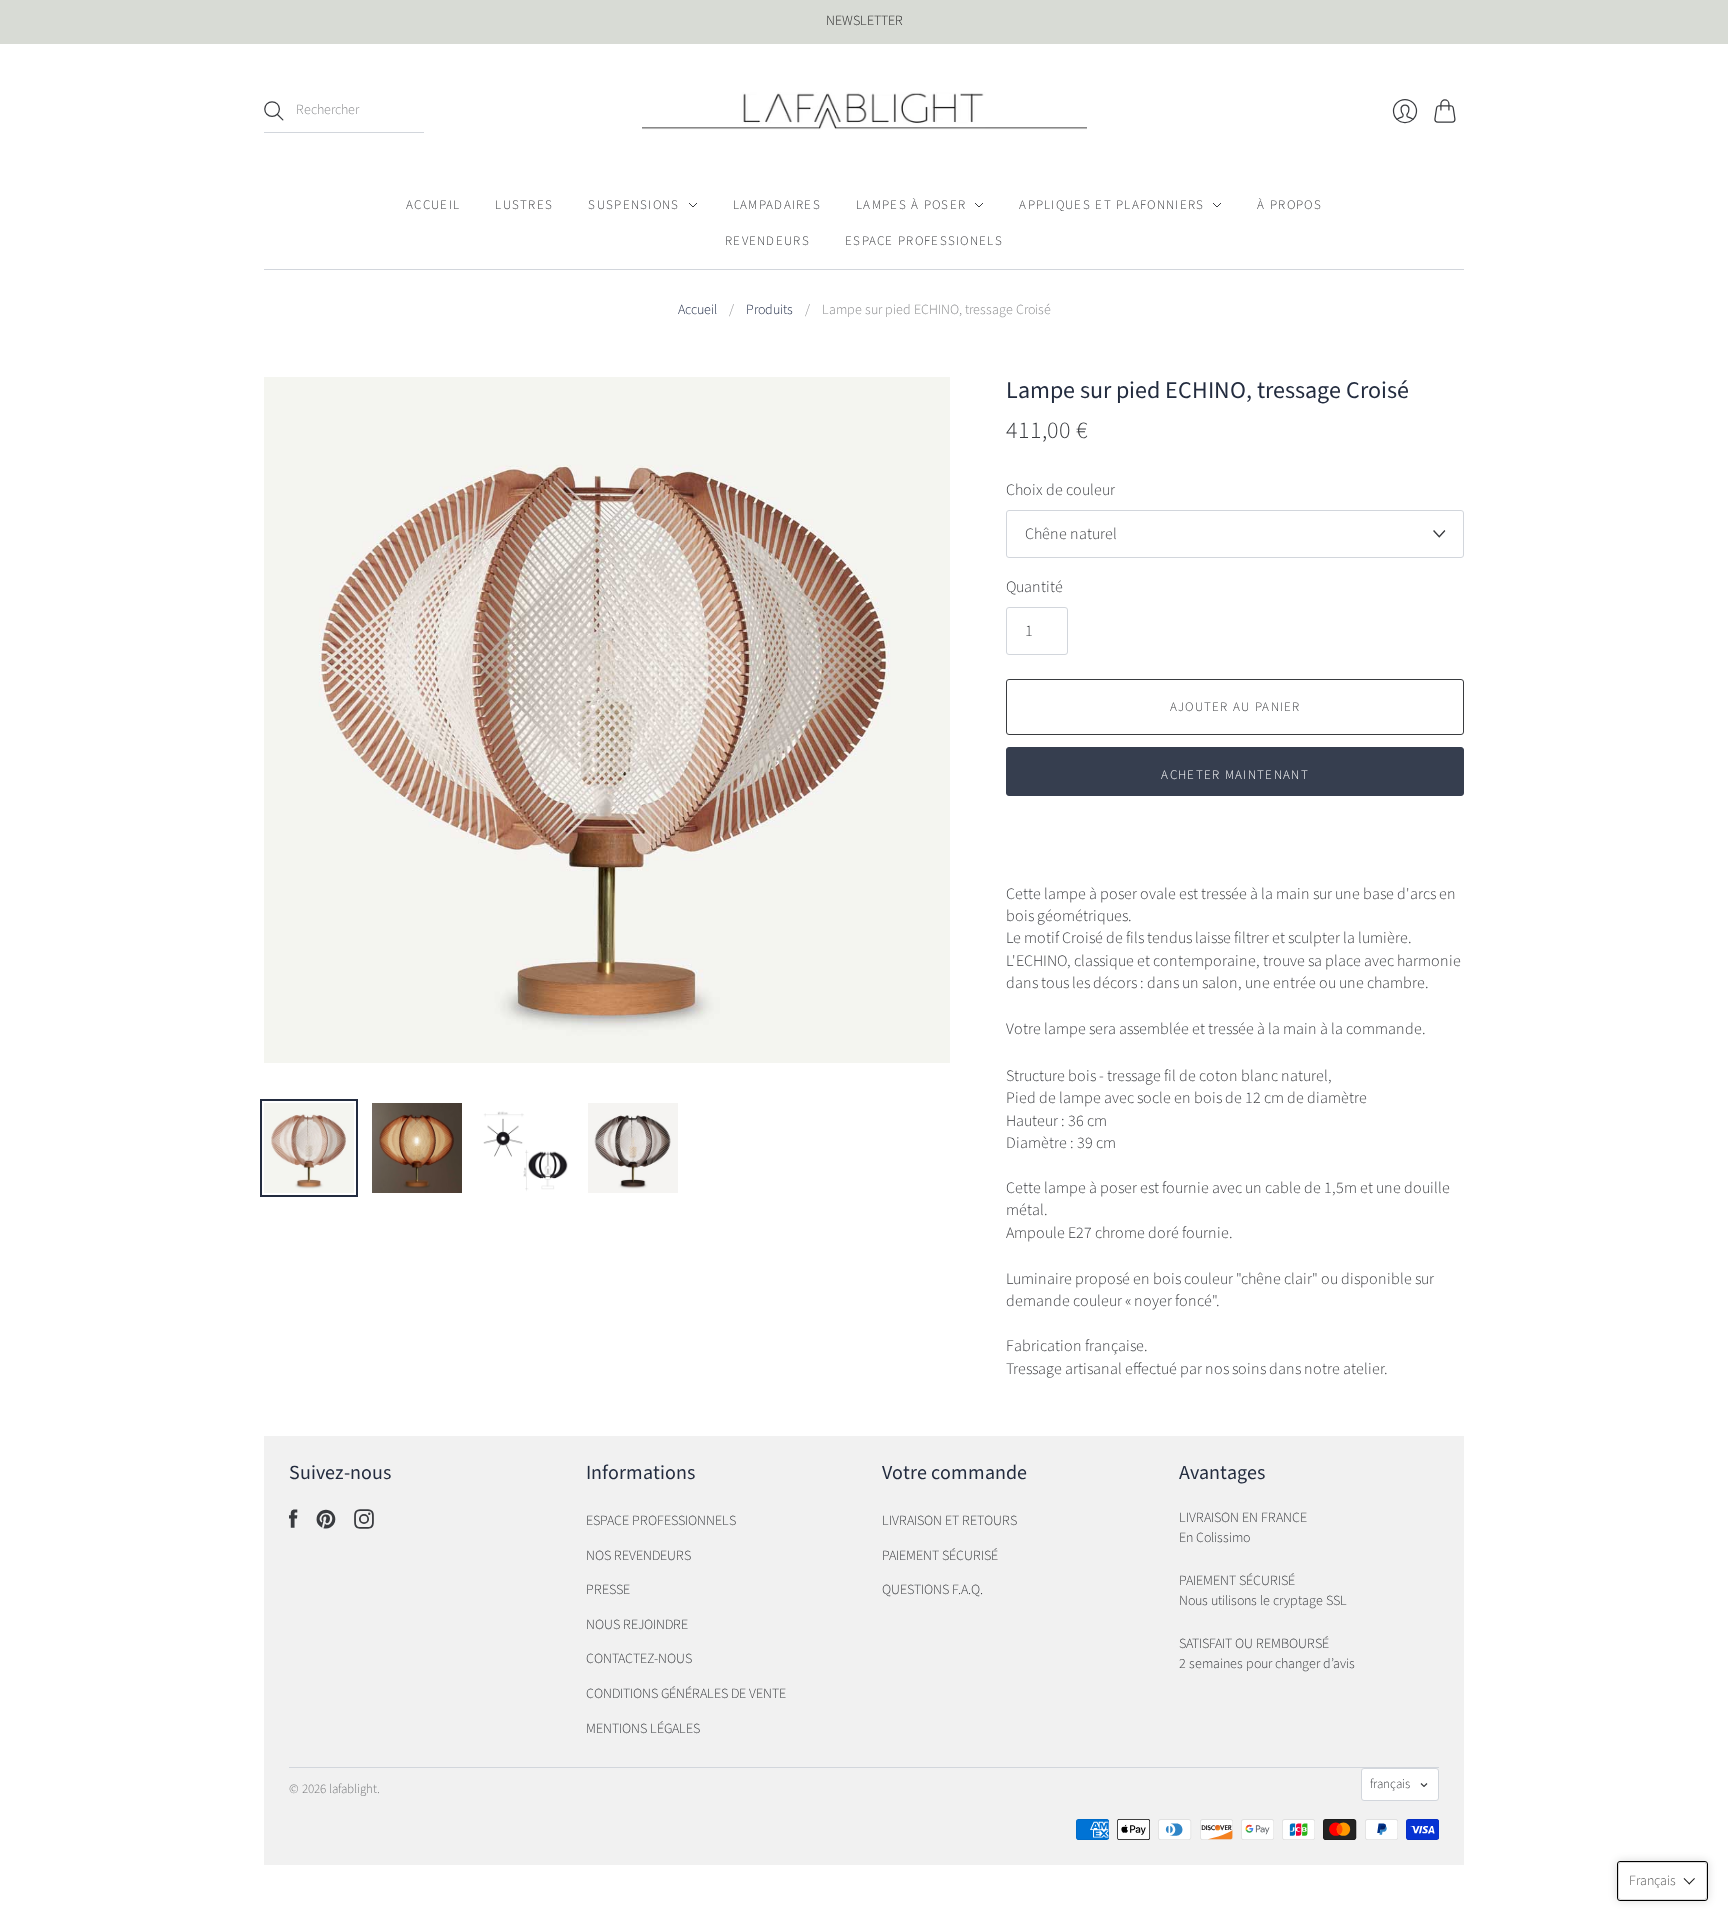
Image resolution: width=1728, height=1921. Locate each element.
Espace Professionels (924, 241)
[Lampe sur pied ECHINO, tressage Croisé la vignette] (633, 1148)
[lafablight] (864, 111)
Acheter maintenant (1234, 775)
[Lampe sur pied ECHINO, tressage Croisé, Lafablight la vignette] (309, 1148)
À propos (1289, 205)
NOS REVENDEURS (638, 1556)
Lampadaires (777, 205)
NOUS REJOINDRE (637, 1625)
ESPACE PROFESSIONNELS (661, 1521)
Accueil (433, 205)
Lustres (524, 205)
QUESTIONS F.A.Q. (932, 1590)
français (1390, 1784)
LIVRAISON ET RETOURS (949, 1521)
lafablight (353, 1789)
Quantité (1034, 587)
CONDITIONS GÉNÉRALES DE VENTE (686, 1694)
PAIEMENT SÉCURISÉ (940, 1556)
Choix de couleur (1060, 490)
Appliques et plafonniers (1111, 205)
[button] (1662, 1881)
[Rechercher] (274, 111)
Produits (769, 310)
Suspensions (633, 205)
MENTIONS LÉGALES (643, 1729)
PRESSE (608, 1590)
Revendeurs (767, 241)
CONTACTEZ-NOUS (639, 1659)
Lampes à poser (911, 205)
